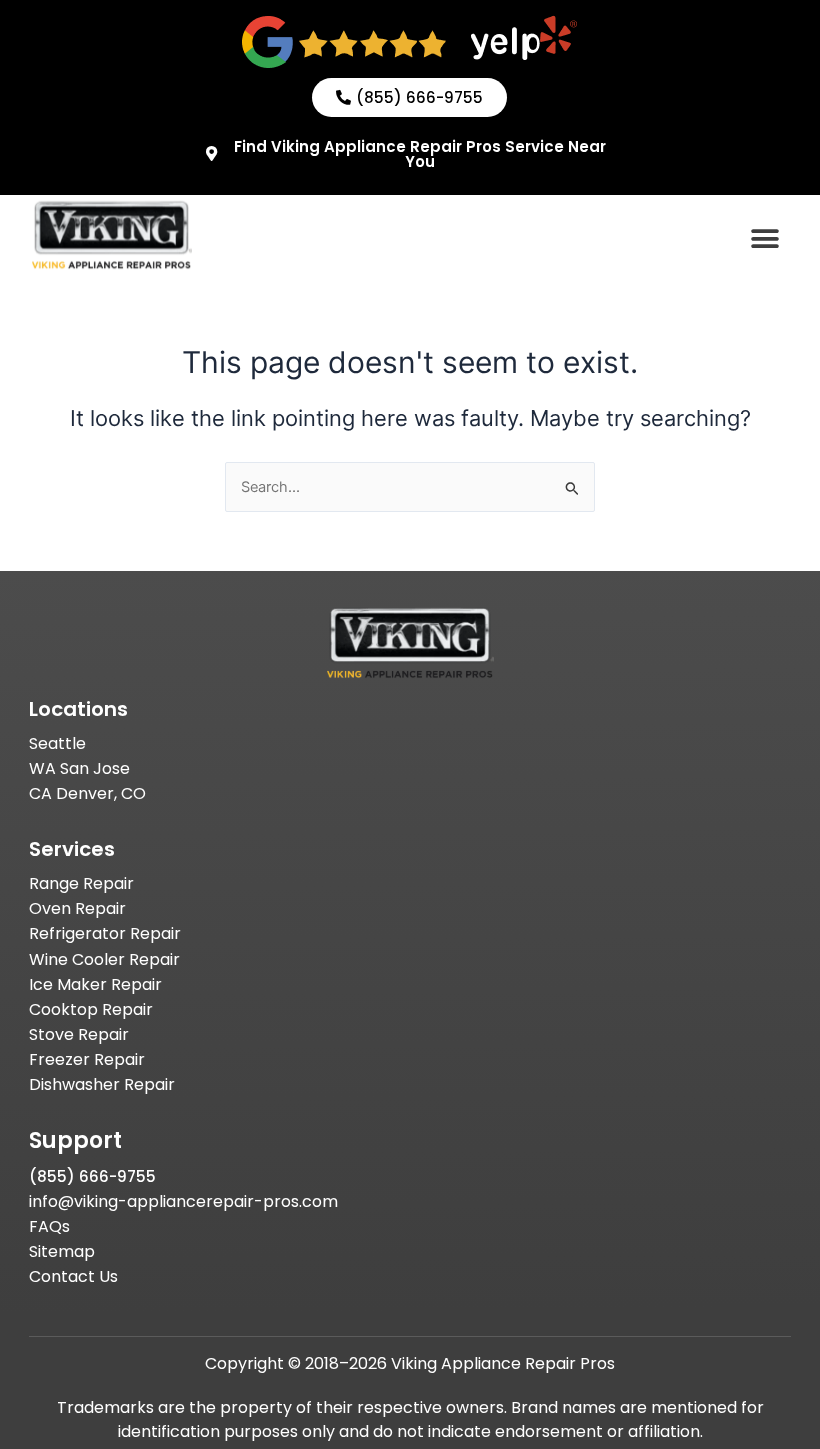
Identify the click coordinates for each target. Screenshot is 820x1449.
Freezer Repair (87, 1059)
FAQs (49, 1226)
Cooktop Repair (91, 1009)
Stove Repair (79, 1034)
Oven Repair (77, 908)
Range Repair (81, 883)
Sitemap (62, 1251)
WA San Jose (79, 768)
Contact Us (73, 1276)
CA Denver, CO (87, 793)
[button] (765, 238)
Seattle (57, 743)
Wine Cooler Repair (104, 959)
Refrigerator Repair (105, 933)
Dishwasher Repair (102, 1084)
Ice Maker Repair (95, 984)
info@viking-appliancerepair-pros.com (183, 1201)
